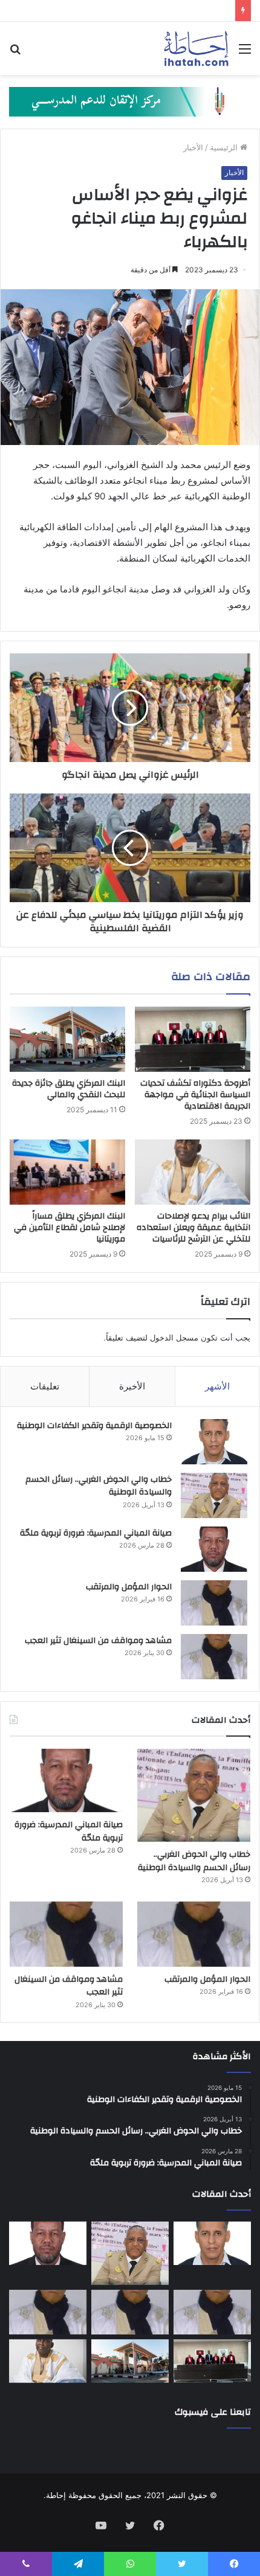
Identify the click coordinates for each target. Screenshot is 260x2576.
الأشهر (217, 1386)
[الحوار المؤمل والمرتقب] (214, 1603)
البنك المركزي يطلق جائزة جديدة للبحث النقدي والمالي (69, 1089)
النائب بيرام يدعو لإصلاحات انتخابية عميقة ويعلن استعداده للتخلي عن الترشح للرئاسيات (193, 1228)
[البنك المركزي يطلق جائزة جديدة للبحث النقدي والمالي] (67, 1039)
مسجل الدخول (174, 1338)
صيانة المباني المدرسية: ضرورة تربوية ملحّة (96, 1533)
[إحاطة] (196, 48)
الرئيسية (225, 147)
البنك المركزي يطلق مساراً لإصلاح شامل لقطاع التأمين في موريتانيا (70, 1228)
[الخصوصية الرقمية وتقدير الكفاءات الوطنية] (214, 1442)
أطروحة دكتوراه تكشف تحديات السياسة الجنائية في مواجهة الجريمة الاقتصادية (195, 1095)
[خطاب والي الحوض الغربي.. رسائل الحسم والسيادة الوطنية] (214, 1495)
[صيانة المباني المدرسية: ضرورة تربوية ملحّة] (214, 1549)
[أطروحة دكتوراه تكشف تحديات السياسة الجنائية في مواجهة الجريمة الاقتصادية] (193, 1039)
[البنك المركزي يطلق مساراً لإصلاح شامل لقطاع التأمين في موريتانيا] (67, 1172)
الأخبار (193, 147)
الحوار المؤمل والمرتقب (129, 1587)
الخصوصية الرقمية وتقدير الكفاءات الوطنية (94, 1426)
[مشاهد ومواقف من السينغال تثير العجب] (214, 1657)
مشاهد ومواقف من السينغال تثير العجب (98, 1641)
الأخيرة (132, 1386)
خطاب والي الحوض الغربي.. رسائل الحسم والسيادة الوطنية (99, 1486)
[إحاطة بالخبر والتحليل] (130, 101)
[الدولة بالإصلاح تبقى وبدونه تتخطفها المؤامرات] (48, 2312)
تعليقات (45, 1386)
